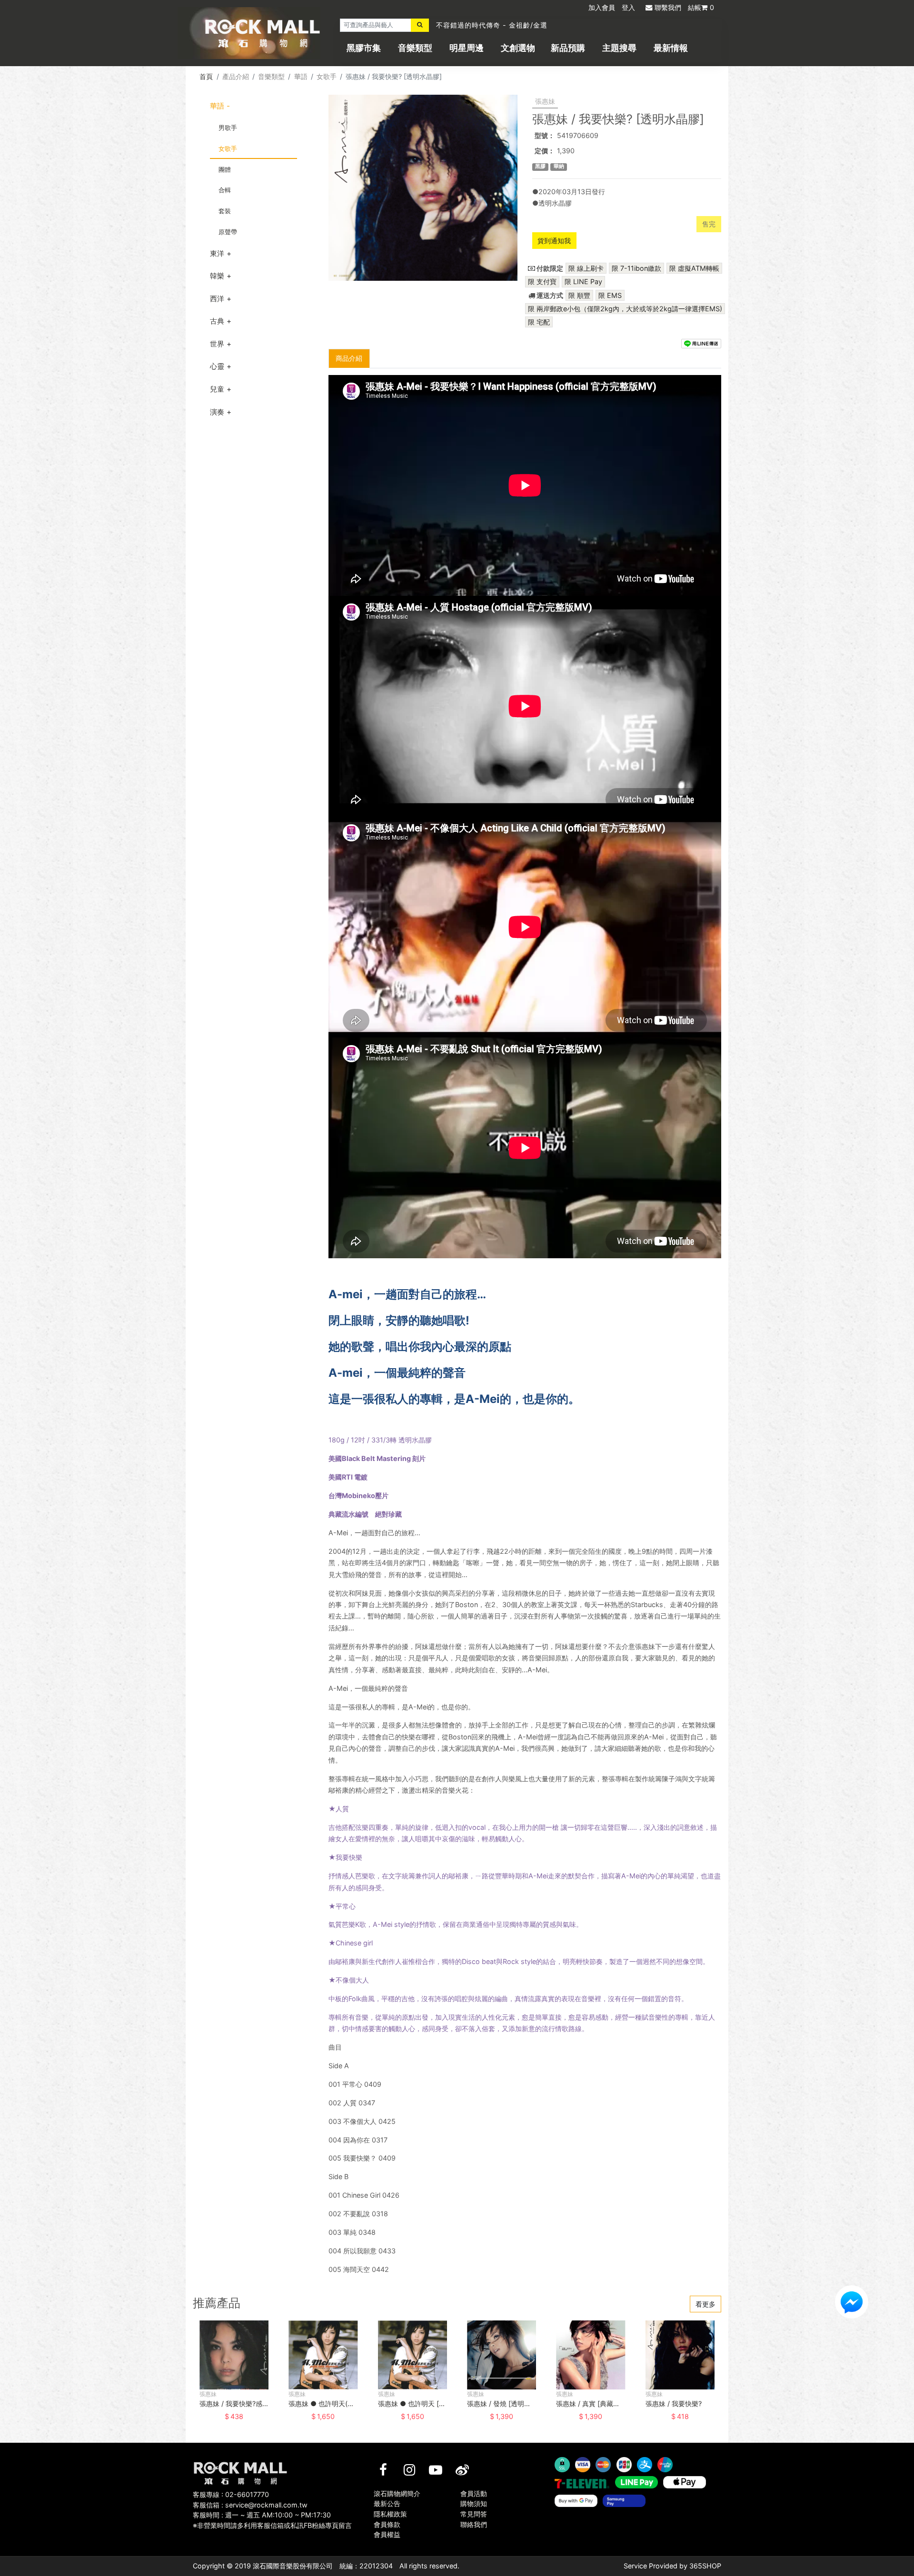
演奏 (217, 412)
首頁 (206, 76)
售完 (709, 224)
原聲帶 (228, 232)
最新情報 (671, 48)
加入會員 (602, 7)
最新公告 (387, 2503)
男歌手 (228, 128)
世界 (217, 344)
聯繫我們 (668, 7)
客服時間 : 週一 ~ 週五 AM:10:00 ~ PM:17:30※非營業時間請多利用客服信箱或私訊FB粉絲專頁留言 (272, 2520)
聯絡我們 (474, 2524)
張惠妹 (545, 101)
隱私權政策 (390, 2514)
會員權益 (387, 2534)
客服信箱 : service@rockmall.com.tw (250, 2505)
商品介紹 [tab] (349, 358)
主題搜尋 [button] (619, 48)
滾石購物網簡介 (397, 2493)
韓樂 (217, 276)
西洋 (217, 299)
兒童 (217, 389)
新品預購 (568, 48)
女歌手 (327, 76)
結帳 (701, 7)
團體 (225, 169)
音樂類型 (415, 48)
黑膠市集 (364, 48)
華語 (301, 76)
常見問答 (474, 2514)
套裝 (225, 211)
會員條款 (387, 2524)
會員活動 (474, 2493)
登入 (628, 7)
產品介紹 (236, 76)
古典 (217, 321)
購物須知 (474, 2503)
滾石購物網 (263, 33)
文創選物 (518, 48)
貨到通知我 (554, 241)
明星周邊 (467, 48)
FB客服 (852, 2302)
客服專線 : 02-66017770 (231, 2494)
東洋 (217, 253)
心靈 (217, 366)
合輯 (225, 190)
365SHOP (705, 2566)
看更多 (705, 2304)
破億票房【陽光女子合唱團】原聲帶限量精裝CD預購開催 (527, 26)
